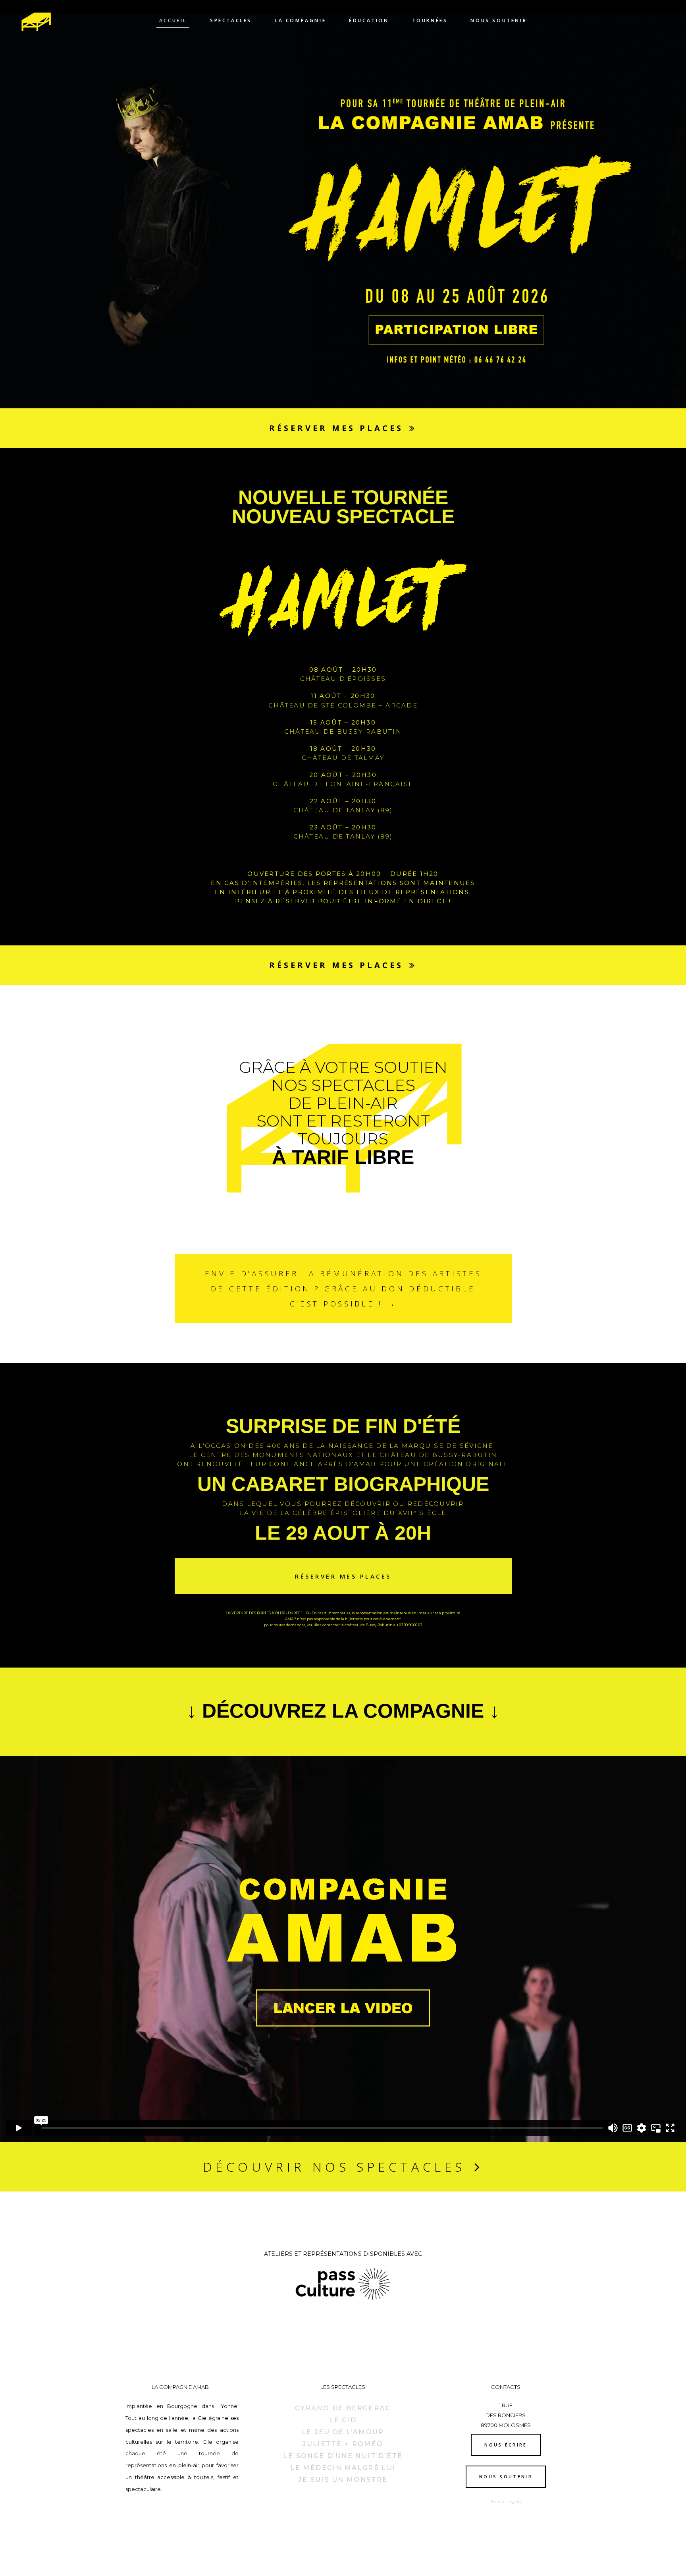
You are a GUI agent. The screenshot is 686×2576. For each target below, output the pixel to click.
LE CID (343, 2420)
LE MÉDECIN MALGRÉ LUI (343, 2468)
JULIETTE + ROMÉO (343, 2444)
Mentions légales (506, 2502)
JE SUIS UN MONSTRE (343, 2480)
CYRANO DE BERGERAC (343, 2408)
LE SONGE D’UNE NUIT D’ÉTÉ (343, 2456)
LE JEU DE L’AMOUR (343, 2432)
